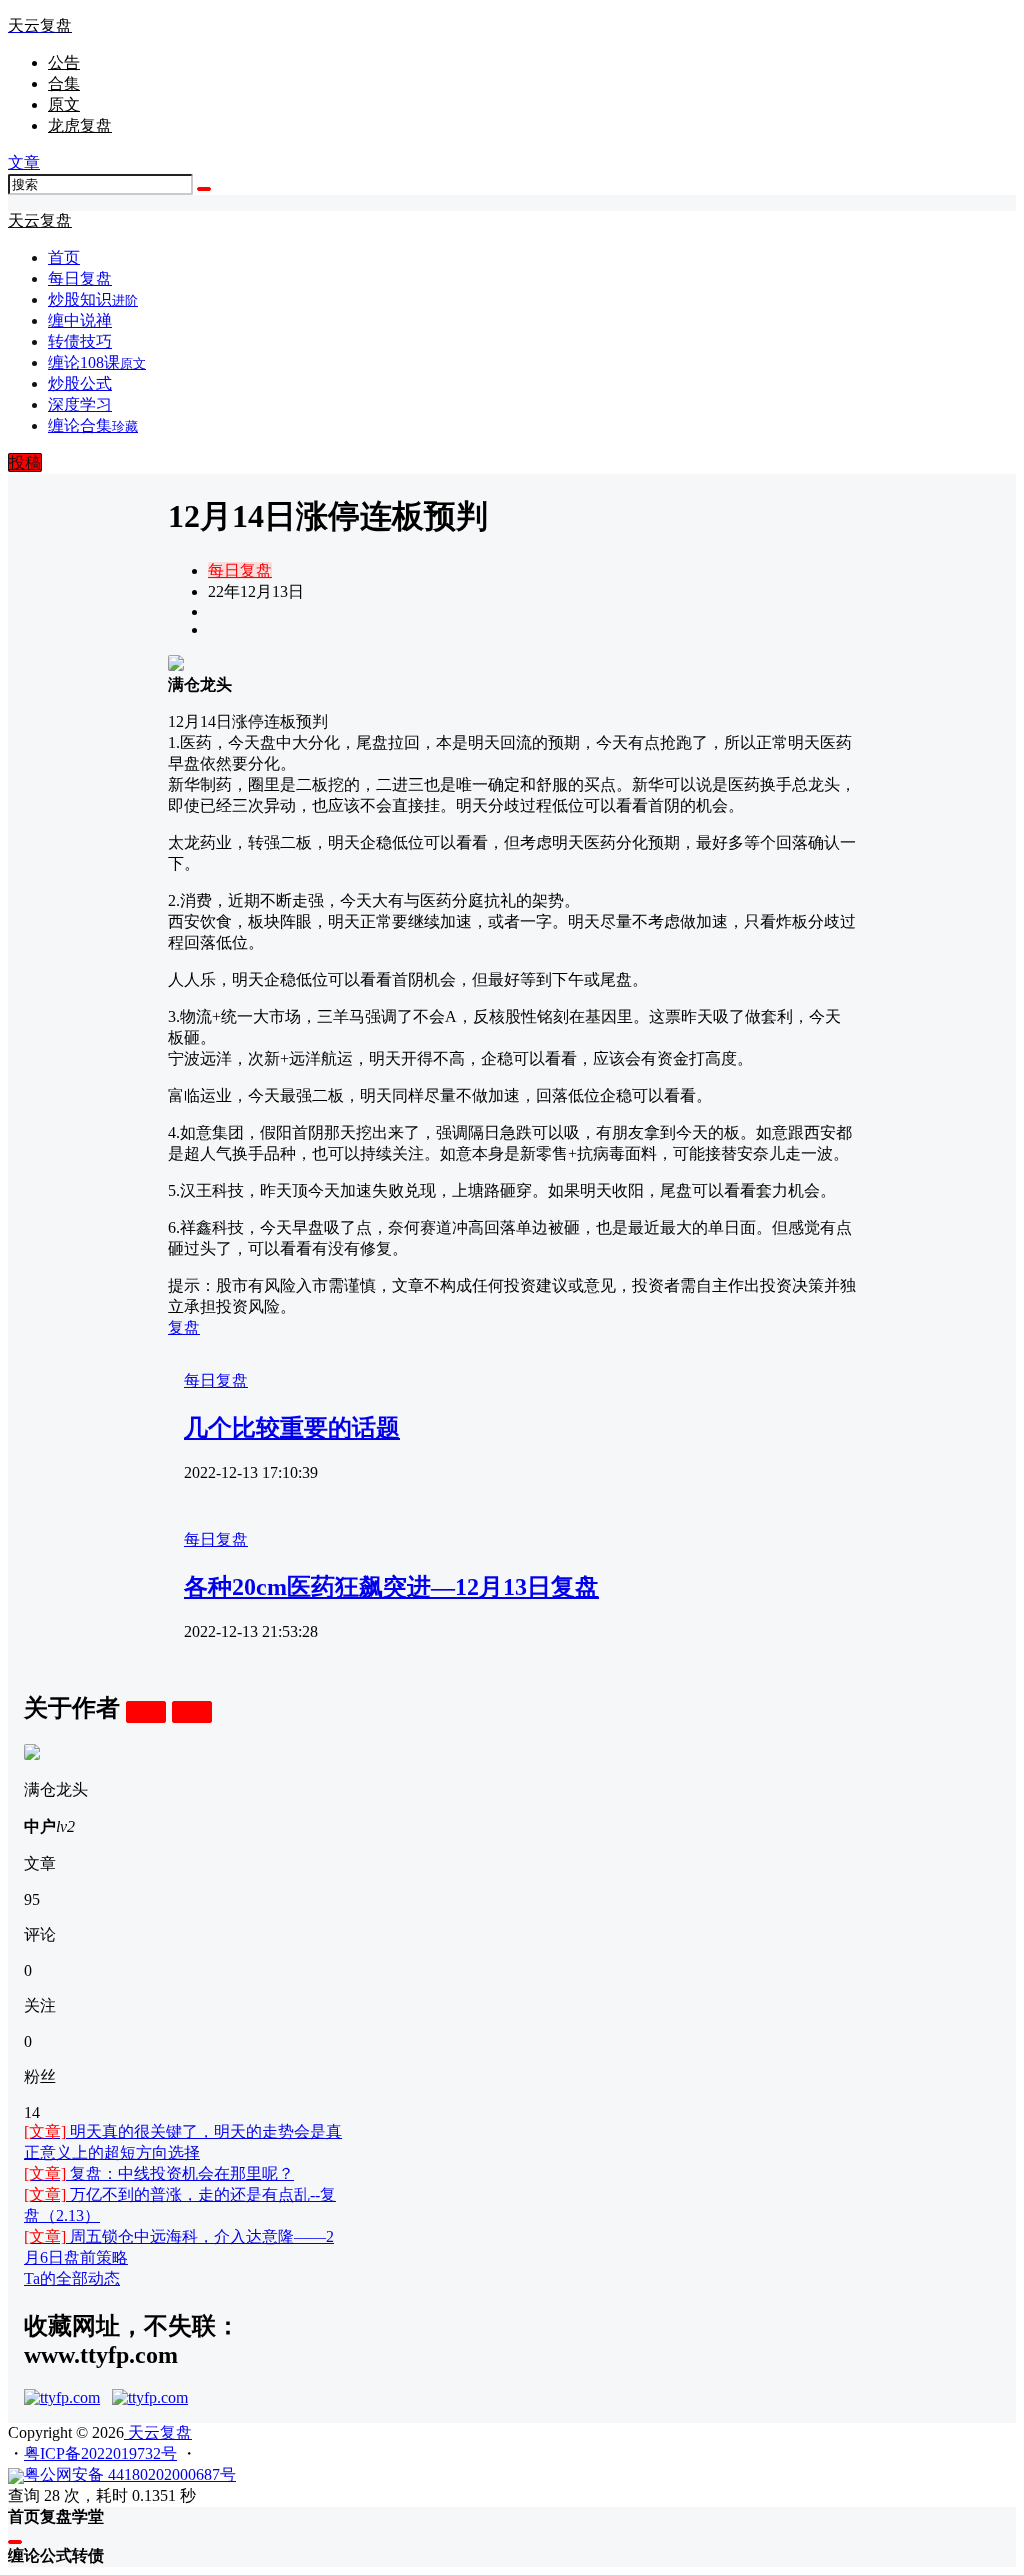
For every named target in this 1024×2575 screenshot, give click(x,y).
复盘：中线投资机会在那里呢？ (159, 2173)
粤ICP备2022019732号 (100, 2453)
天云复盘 (158, 2432)
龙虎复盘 (80, 125)
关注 (146, 1711)
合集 (64, 83)
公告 (64, 62)
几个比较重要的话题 (292, 1428)
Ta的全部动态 (72, 2278)
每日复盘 (240, 570)
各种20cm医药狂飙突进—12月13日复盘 (391, 1587)
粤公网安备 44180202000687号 (130, 2474)
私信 (192, 1711)
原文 (64, 104)
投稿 (25, 462)
